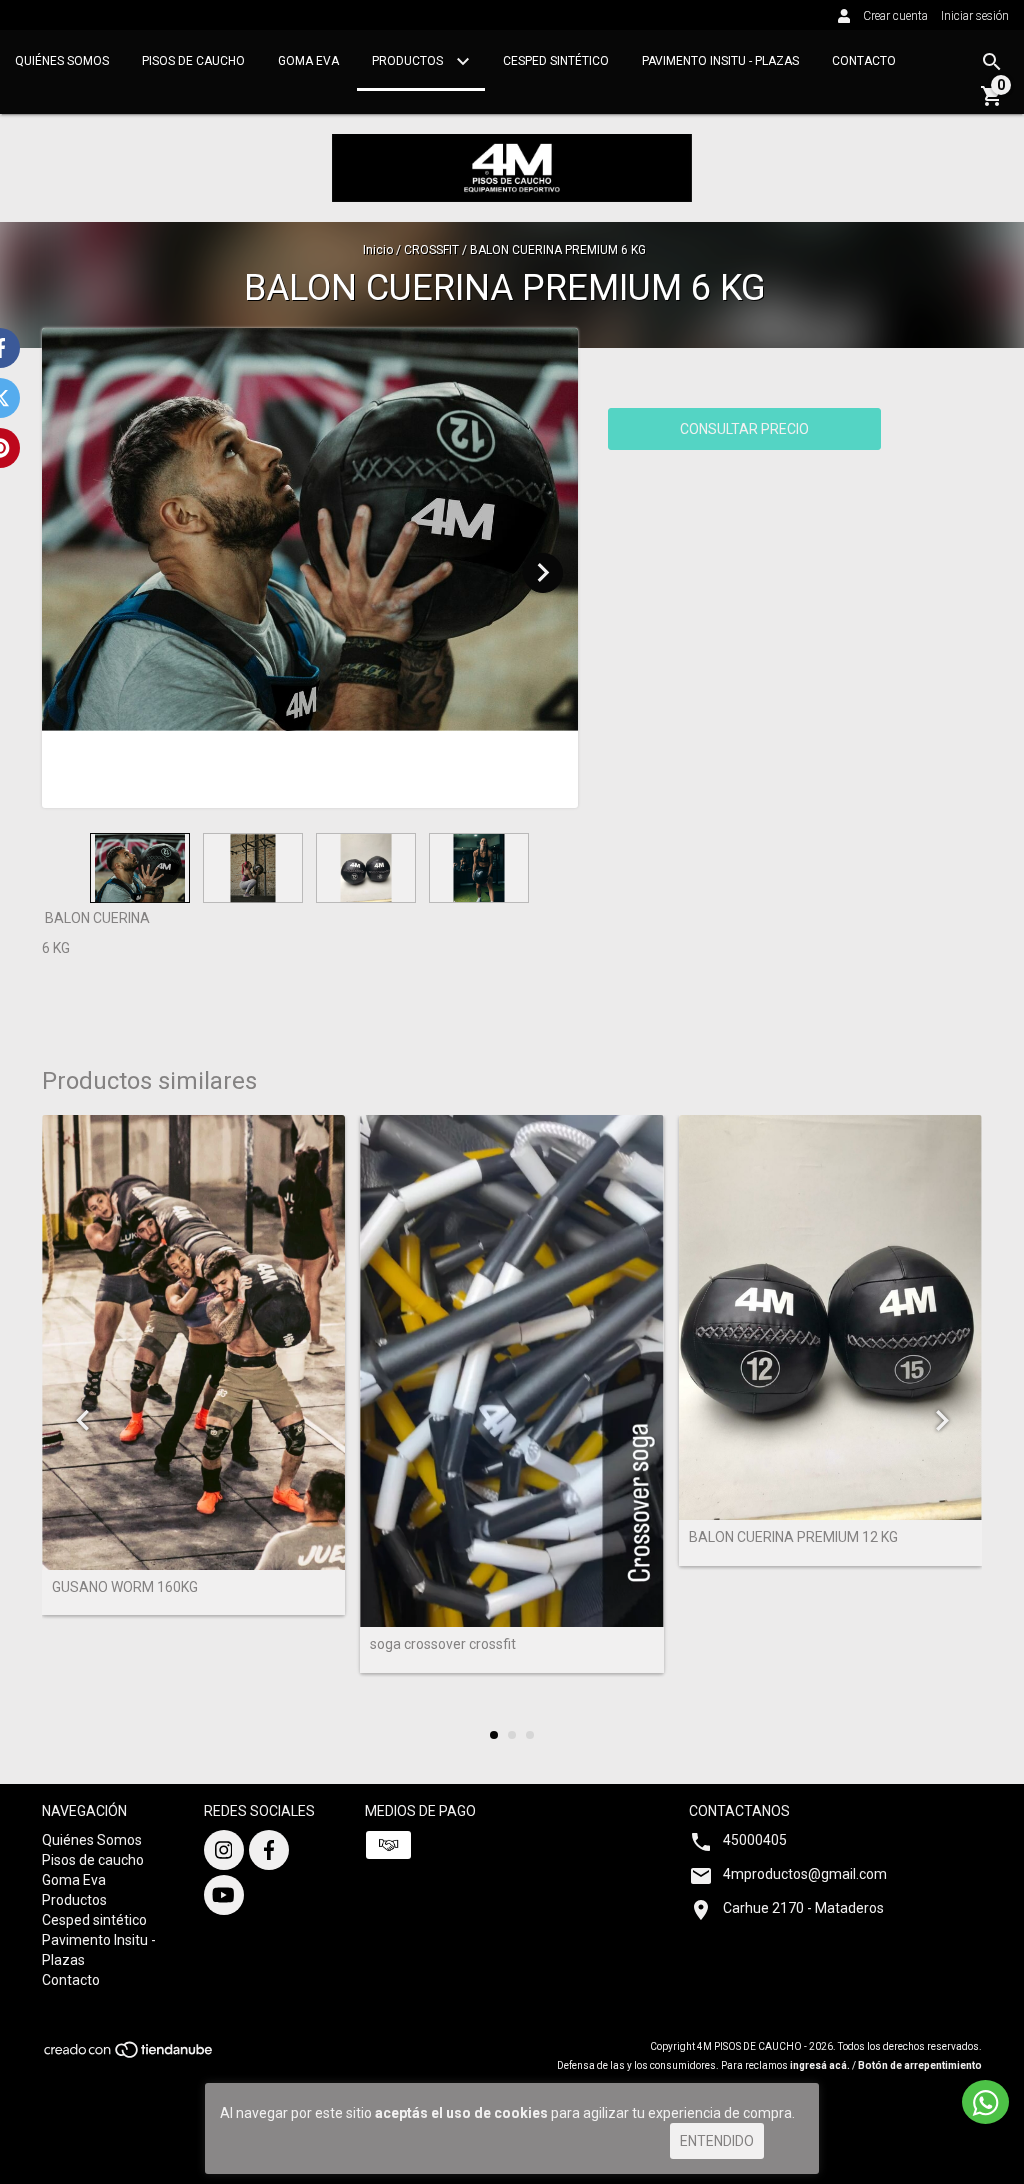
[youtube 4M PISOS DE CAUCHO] (224, 1895)
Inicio (378, 250)
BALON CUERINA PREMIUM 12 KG (793, 1537)
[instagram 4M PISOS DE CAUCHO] (224, 1850)
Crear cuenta (895, 16)
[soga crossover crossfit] (511, 1371)
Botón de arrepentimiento (920, 2065)
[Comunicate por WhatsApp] (985, 2102)
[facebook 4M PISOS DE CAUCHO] (269, 1850)
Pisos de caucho (193, 61)
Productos (409, 61)
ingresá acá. (820, 2065)
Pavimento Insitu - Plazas (720, 61)
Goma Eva (308, 61)
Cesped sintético (556, 61)
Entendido (717, 2141)
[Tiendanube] (129, 2055)
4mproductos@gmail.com (805, 1874)
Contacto (864, 61)
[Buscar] (992, 62)
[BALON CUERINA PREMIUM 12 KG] (830, 1317)
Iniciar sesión (975, 16)
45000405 (755, 1840)
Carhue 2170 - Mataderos (803, 1908)
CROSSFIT (431, 250)
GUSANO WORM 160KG (125, 1587)
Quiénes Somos (62, 61)
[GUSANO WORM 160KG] (193, 1342)
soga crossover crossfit (443, 1644)
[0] (992, 103)
